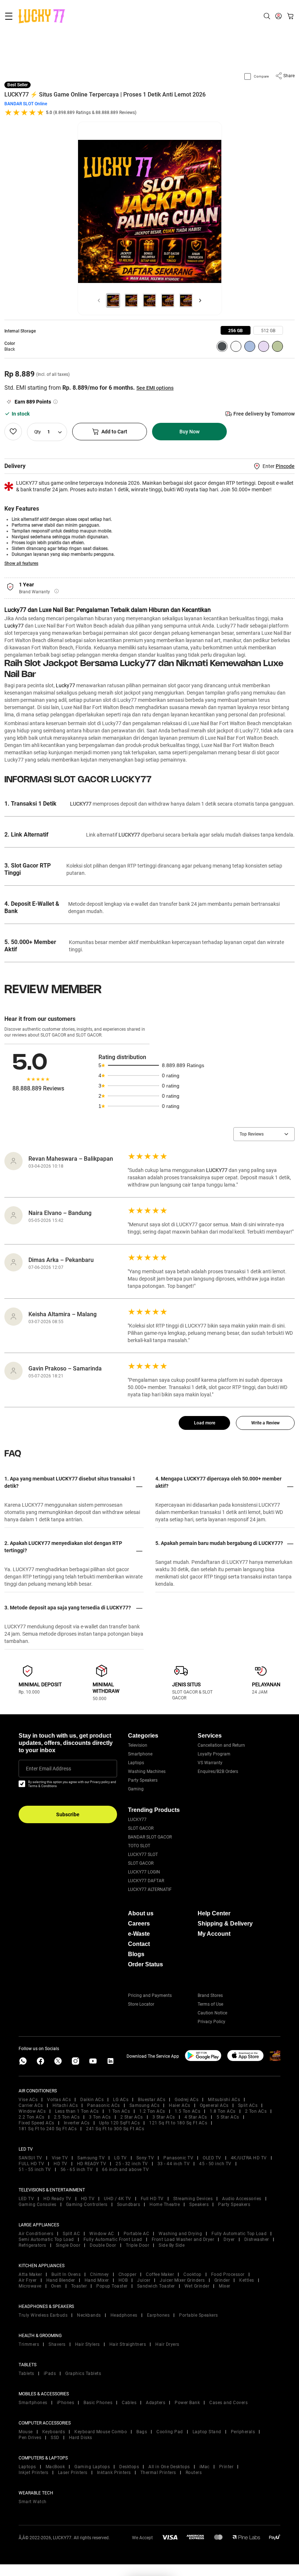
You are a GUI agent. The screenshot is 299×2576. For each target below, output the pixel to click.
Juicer (144, 2280)
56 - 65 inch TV (77, 2170)
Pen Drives (30, 2438)
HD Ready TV (57, 2199)
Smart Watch (33, 2502)
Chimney (100, 2274)
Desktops (129, 2467)
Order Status (145, 1964)
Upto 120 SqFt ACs (120, 2123)
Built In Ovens (66, 2274)
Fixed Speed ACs (36, 2123)
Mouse (26, 2432)
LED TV (26, 2199)
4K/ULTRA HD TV (249, 2158)
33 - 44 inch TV (174, 2164)
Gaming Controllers (87, 2205)
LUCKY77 (137, 1820)
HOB (123, 2280)
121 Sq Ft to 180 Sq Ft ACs (178, 2123)
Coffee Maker (160, 2274)
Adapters (156, 2403)
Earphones (158, 2315)
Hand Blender (61, 2280)
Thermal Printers (158, 2473)
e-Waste (139, 1934)
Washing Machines (147, 1771)
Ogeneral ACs (214, 2105)
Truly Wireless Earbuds (43, 2315)
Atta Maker (30, 2274)
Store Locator (141, 2004)
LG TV (121, 2158)
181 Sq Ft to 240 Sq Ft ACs (48, 2129)
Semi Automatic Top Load (46, 2239)
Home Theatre (165, 2205)
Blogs (136, 1954)
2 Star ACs (132, 2117)
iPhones (66, 2403)
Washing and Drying (180, 2234)
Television (138, 1745)
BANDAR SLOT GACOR (150, 1837)
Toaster (79, 2286)
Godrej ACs (187, 2100)
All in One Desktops (169, 2467)
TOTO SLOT (139, 1846)
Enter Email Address (48, 1769)
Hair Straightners (128, 2344)
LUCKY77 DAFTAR (146, 1881)
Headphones (124, 2315)
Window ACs (32, 2111)
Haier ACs (180, 2105)
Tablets (26, 2374)
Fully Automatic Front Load (113, 2239)
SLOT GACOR (141, 1828)
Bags (142, 2432)
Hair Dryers (167, 2344)
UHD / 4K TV (118, 2199)
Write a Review (265, 1423)
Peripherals (243, 2432)
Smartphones (33, 2403)
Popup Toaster (112, 2286)
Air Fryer (28, 2280)
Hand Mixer (97, 2280)
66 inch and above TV (125, 2170)
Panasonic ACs (104, 2105)
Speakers (199, 2205)
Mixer (225, 2286)
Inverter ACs (77, 2123)
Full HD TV (152, 2199)
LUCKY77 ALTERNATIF (150, 1889)
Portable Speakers (199, 2315)
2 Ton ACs (256, 2111)
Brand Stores (210, 1995)
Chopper (128, 2274)
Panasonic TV (178, 2158)
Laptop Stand (207, 2432)
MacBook (55, 2467)
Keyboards (54, 2432)
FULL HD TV (31, 2164)
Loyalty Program (214, 1754)
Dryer (229, 2239)
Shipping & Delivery (225, 1924)
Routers (194, 2473)
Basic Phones (98, 2403)
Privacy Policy (211, 2022)
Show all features (21, 563)
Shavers (57, 2344)
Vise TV (60, 2158)
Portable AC (137, 2234)
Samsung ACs (145, 2105)
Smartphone (140, 1754)
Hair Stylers (88, 2344)
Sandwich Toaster (156, 2286)
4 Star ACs (196, 2117)
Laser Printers (73, 2473)
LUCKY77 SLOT (143, 1855)
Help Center (214, 1913)
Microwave (30, 2286)
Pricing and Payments (150, 1995)
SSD (55, 2438)
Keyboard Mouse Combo (101, 2432)
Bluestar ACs (152, 2100)
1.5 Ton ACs (188, 2111)
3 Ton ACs (100, 2117)
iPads (50, 2374)
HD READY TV (92, 2164)
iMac (205, 2467)
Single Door (68, 2245)
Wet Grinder (197, 2286)
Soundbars (129, 2205)
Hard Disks (81, 2438)
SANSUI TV (30, 2158)
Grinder (222, 2280)
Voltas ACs (59, 2100)
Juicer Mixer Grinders (182, 2280)
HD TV (61, 2164)
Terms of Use (210, 2004)
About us (141, 1913)
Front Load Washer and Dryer (183, 2239)
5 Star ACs (228, 2117)
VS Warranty (210, 1763)
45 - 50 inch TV (215, 2164)
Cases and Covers (228, 2403)
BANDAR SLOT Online (26, 104)
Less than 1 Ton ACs (77, 2111)
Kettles (247, 2280)
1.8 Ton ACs (223, 2111)
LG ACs (121, 2100)
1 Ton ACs (119, 2111)
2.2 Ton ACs (32, 2117)
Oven (56, 2286)
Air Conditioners (36, 2234)
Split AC (71, 2234)
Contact (139, 1944)
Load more (205, 1423)
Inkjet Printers (34, 2473)
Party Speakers (143, 1780)
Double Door (103, 2245)
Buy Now (189, 432)
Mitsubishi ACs (224, 2100)
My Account (214, 1934)
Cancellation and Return (221, 1745)
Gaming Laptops (92, 2467)
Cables (129, 2403)
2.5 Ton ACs (67, 2117)
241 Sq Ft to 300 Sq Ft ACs (115, 2129)
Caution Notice (212, 2013)
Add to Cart (114, 432)
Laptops (136, 1763)
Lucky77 (14, 626)
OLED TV (212, 2158)
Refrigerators (32, 2245)
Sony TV (145, 2158)
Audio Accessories (242, 2199)
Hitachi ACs (65, 2105)
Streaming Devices (193, 2199)
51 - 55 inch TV (35, 2170)
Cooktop (193, 2274)
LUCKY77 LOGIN (144, 1872)
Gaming (136, 1789)
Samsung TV (91, 2158)
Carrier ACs (31, 2105)
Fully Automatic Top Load (239, 2234)
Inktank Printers (114, 2473)
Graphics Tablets (83, 2374)
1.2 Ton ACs (152, 2111)
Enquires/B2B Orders (218, 1771)
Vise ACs (28, 2100)
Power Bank (187, 2403)
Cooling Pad (170, 2432)
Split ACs (248, 2105)
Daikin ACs (92, 2100)
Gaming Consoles (38, 2205)
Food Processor (228, 2274)
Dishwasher (257, 2239)
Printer (226, 2467)
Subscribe (68, 1814)
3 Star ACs (164, 2117)
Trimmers (29, 2344)
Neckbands (89, 2315)
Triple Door (138, 2245)
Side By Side (172, 2245)
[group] (236, 330)
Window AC (102, 2234)
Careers (139, 1924)
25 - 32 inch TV (132, 2164)
